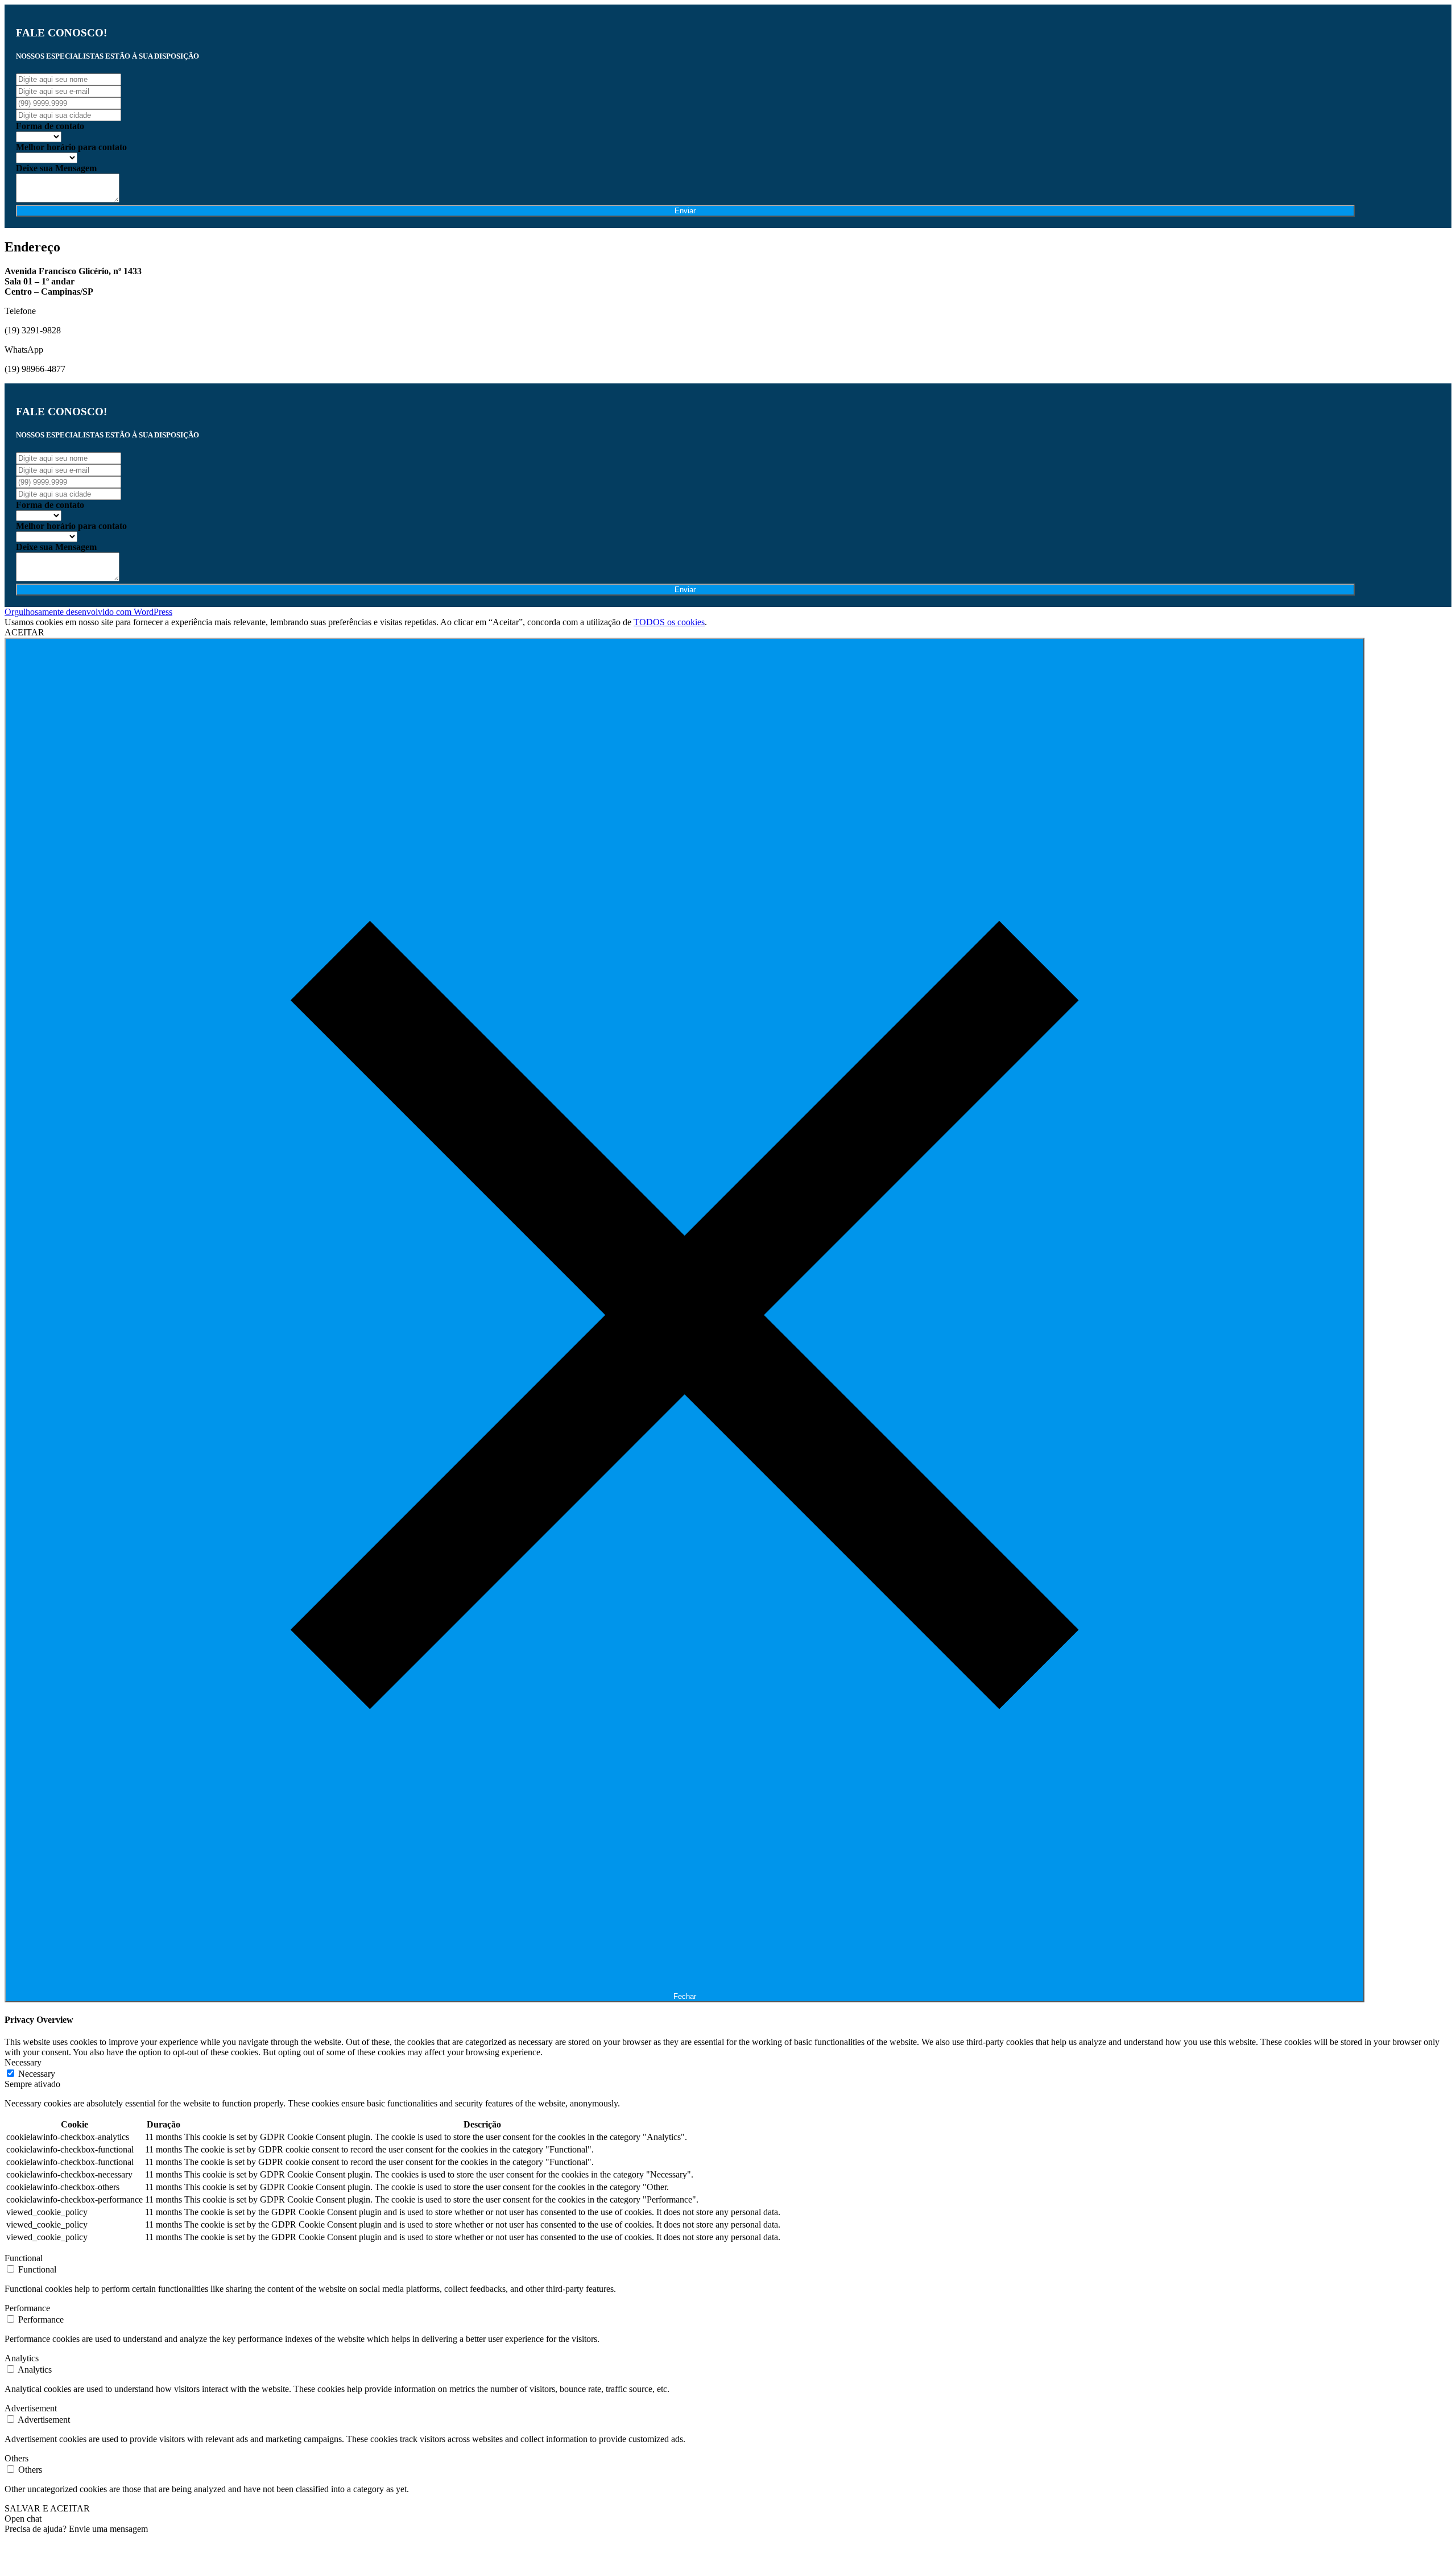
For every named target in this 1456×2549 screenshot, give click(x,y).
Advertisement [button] (31, 2408)
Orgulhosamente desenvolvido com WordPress (88, 612)
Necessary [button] (23, 2062)
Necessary (37, 2074)
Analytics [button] (22, 2358)
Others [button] (16, 2458)
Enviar (685, 211)
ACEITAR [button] (24, 632)
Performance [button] (27, 2308)
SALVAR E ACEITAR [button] (47, 2508)
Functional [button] (24, 2258)
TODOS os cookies (669, 622)
